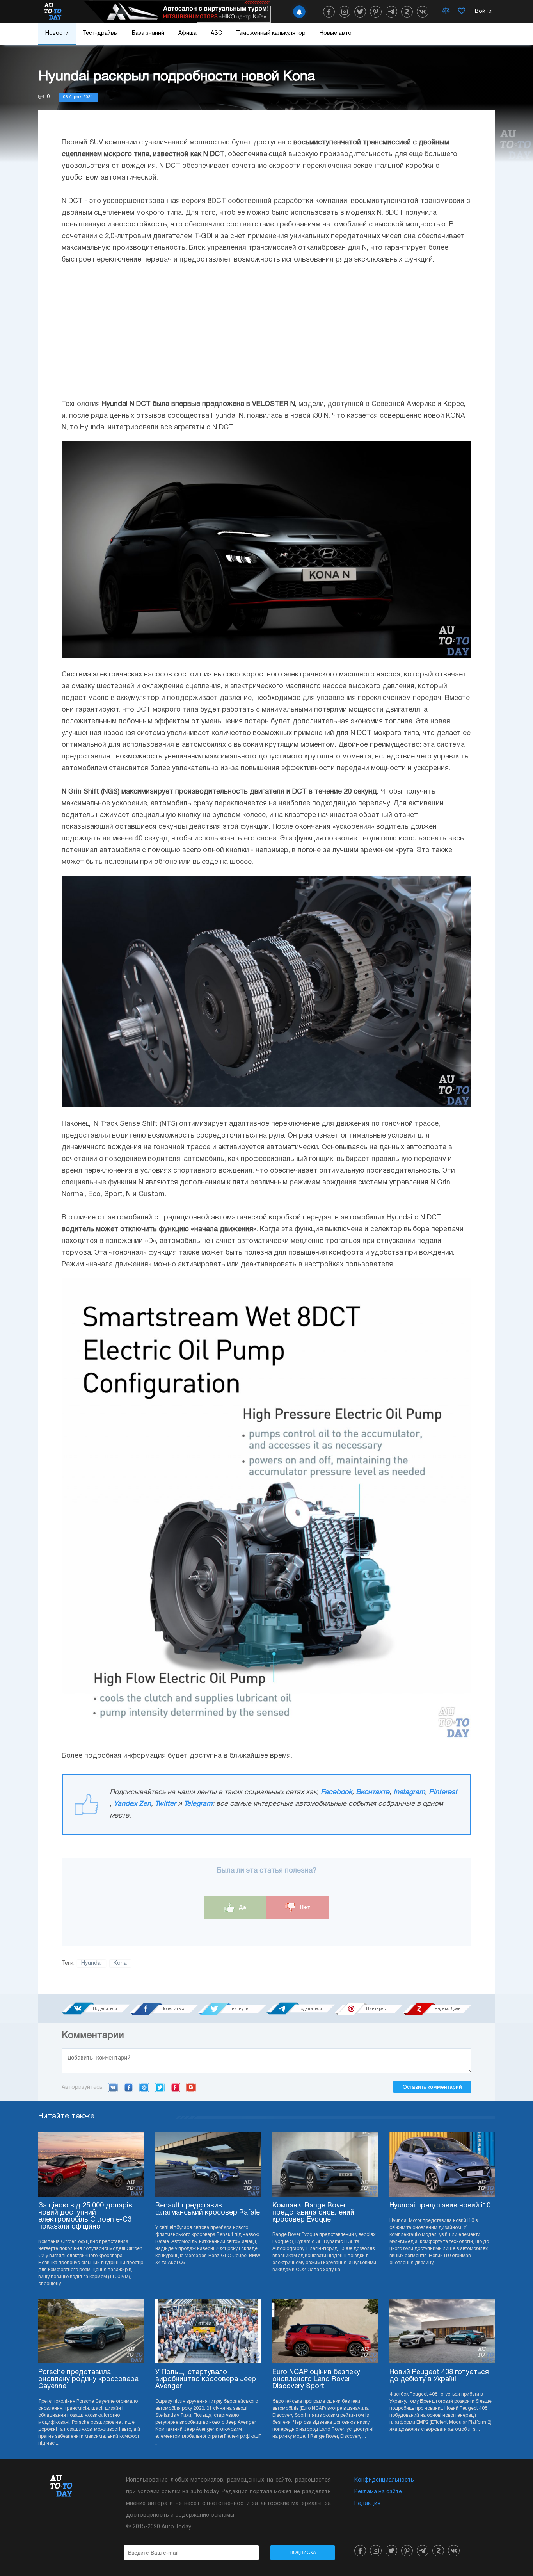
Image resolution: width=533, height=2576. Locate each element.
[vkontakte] (423, 12)
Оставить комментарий (432, 2087)
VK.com (113, 2087)
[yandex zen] (407, 12)
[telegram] (391, 12)
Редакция (367, 2504)
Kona (120, 1963)
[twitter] (360, 12)
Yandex (175, 2087)
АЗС (216, 33)
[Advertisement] (266, 332)
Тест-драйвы (100, 33)
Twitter (165, 1804)
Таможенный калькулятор (271, 33)
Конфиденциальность (384, 2480)
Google (191, 2087)
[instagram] (345, 12)
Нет (304, 1907)
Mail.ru (144, 2087)
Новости (57, 33)
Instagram (409, 1792)
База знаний (148, 33)
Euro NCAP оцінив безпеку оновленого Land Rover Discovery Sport (316, 2379)
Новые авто (336, 33)
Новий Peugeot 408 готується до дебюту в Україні (439, 2376)
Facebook (336, 1792)
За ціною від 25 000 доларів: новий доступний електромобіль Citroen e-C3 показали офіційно (86, 2216)
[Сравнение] (446, 12)
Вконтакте (373, 1792)
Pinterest (443, 1792)
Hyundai (91, 1963)
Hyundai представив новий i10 (440, 2206)
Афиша (187, 33)
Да (242, 1907)
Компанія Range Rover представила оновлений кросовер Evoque (313, 2213)
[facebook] (329, 12)
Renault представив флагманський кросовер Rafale (208, 2209)
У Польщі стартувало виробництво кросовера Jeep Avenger (206, 2379)
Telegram (198, 1804)
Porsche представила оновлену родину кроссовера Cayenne (88, 2379)
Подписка (303, 2553)
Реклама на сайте (378, 2492)
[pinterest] (376, 12)
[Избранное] (462, 12)
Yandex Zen (132, 1804)
